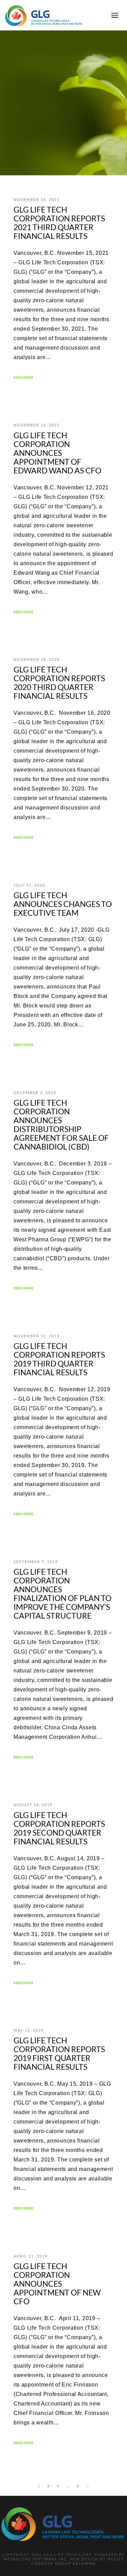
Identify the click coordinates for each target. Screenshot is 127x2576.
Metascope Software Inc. (36, 2559)
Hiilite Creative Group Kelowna (78, 2561)
